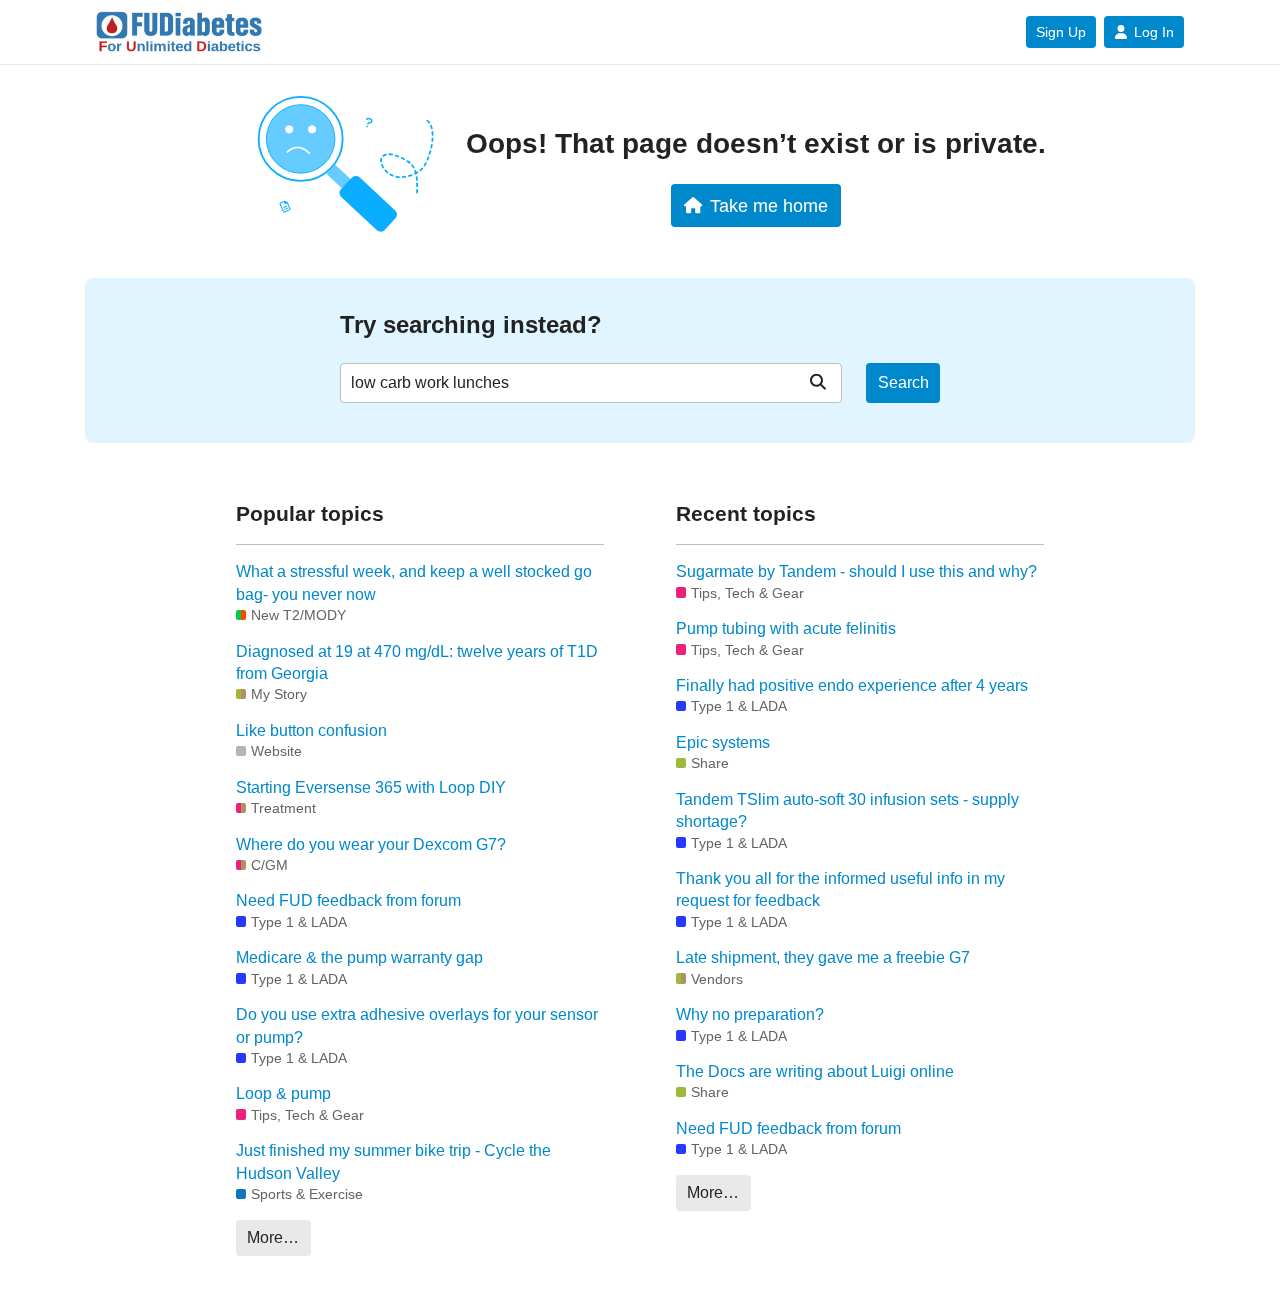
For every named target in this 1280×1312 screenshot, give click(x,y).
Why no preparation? (750, 1014)
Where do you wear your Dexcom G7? (371, 844)
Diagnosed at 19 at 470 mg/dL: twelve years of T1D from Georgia (417, 662)
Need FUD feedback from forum (348, 900)
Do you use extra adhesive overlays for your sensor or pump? (417, 1025)
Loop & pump (283, 1093)
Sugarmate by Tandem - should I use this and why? (856, 571)
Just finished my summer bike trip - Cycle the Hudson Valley (393, 1161)
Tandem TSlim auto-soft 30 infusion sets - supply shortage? (847, 810)
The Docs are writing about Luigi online (815, 1071)
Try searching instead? (471, 324)
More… (273, 1237)
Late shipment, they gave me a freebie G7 (823, 957)
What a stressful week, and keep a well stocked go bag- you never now (414, 582)
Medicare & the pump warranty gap (359, 957)
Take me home (769, 205)
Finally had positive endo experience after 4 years (852, 685)
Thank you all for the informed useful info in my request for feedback (840, 889)
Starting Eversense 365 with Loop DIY (371, 787)
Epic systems (723, 742)
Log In (1154, 32)
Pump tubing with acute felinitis (786, 628)
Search (903, 382)
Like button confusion (311, 730)
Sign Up (1061, 32)
